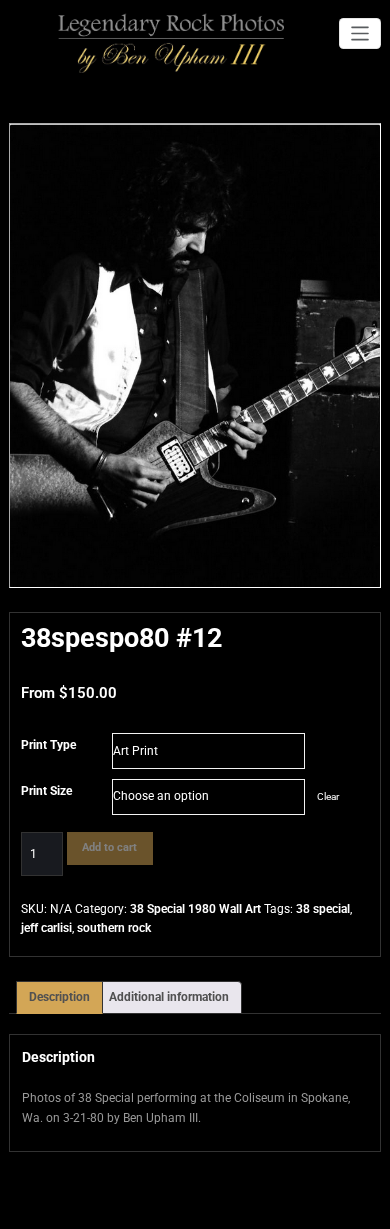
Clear (328, 796)
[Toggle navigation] (360, 33)
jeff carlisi (46, 928)
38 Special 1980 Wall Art (195, 909)
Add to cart (109, 847)
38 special (323, 909)
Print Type (48, 745)
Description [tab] (59, 997)
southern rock (114, 928)
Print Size (46, 791)
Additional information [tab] (169, 997)
